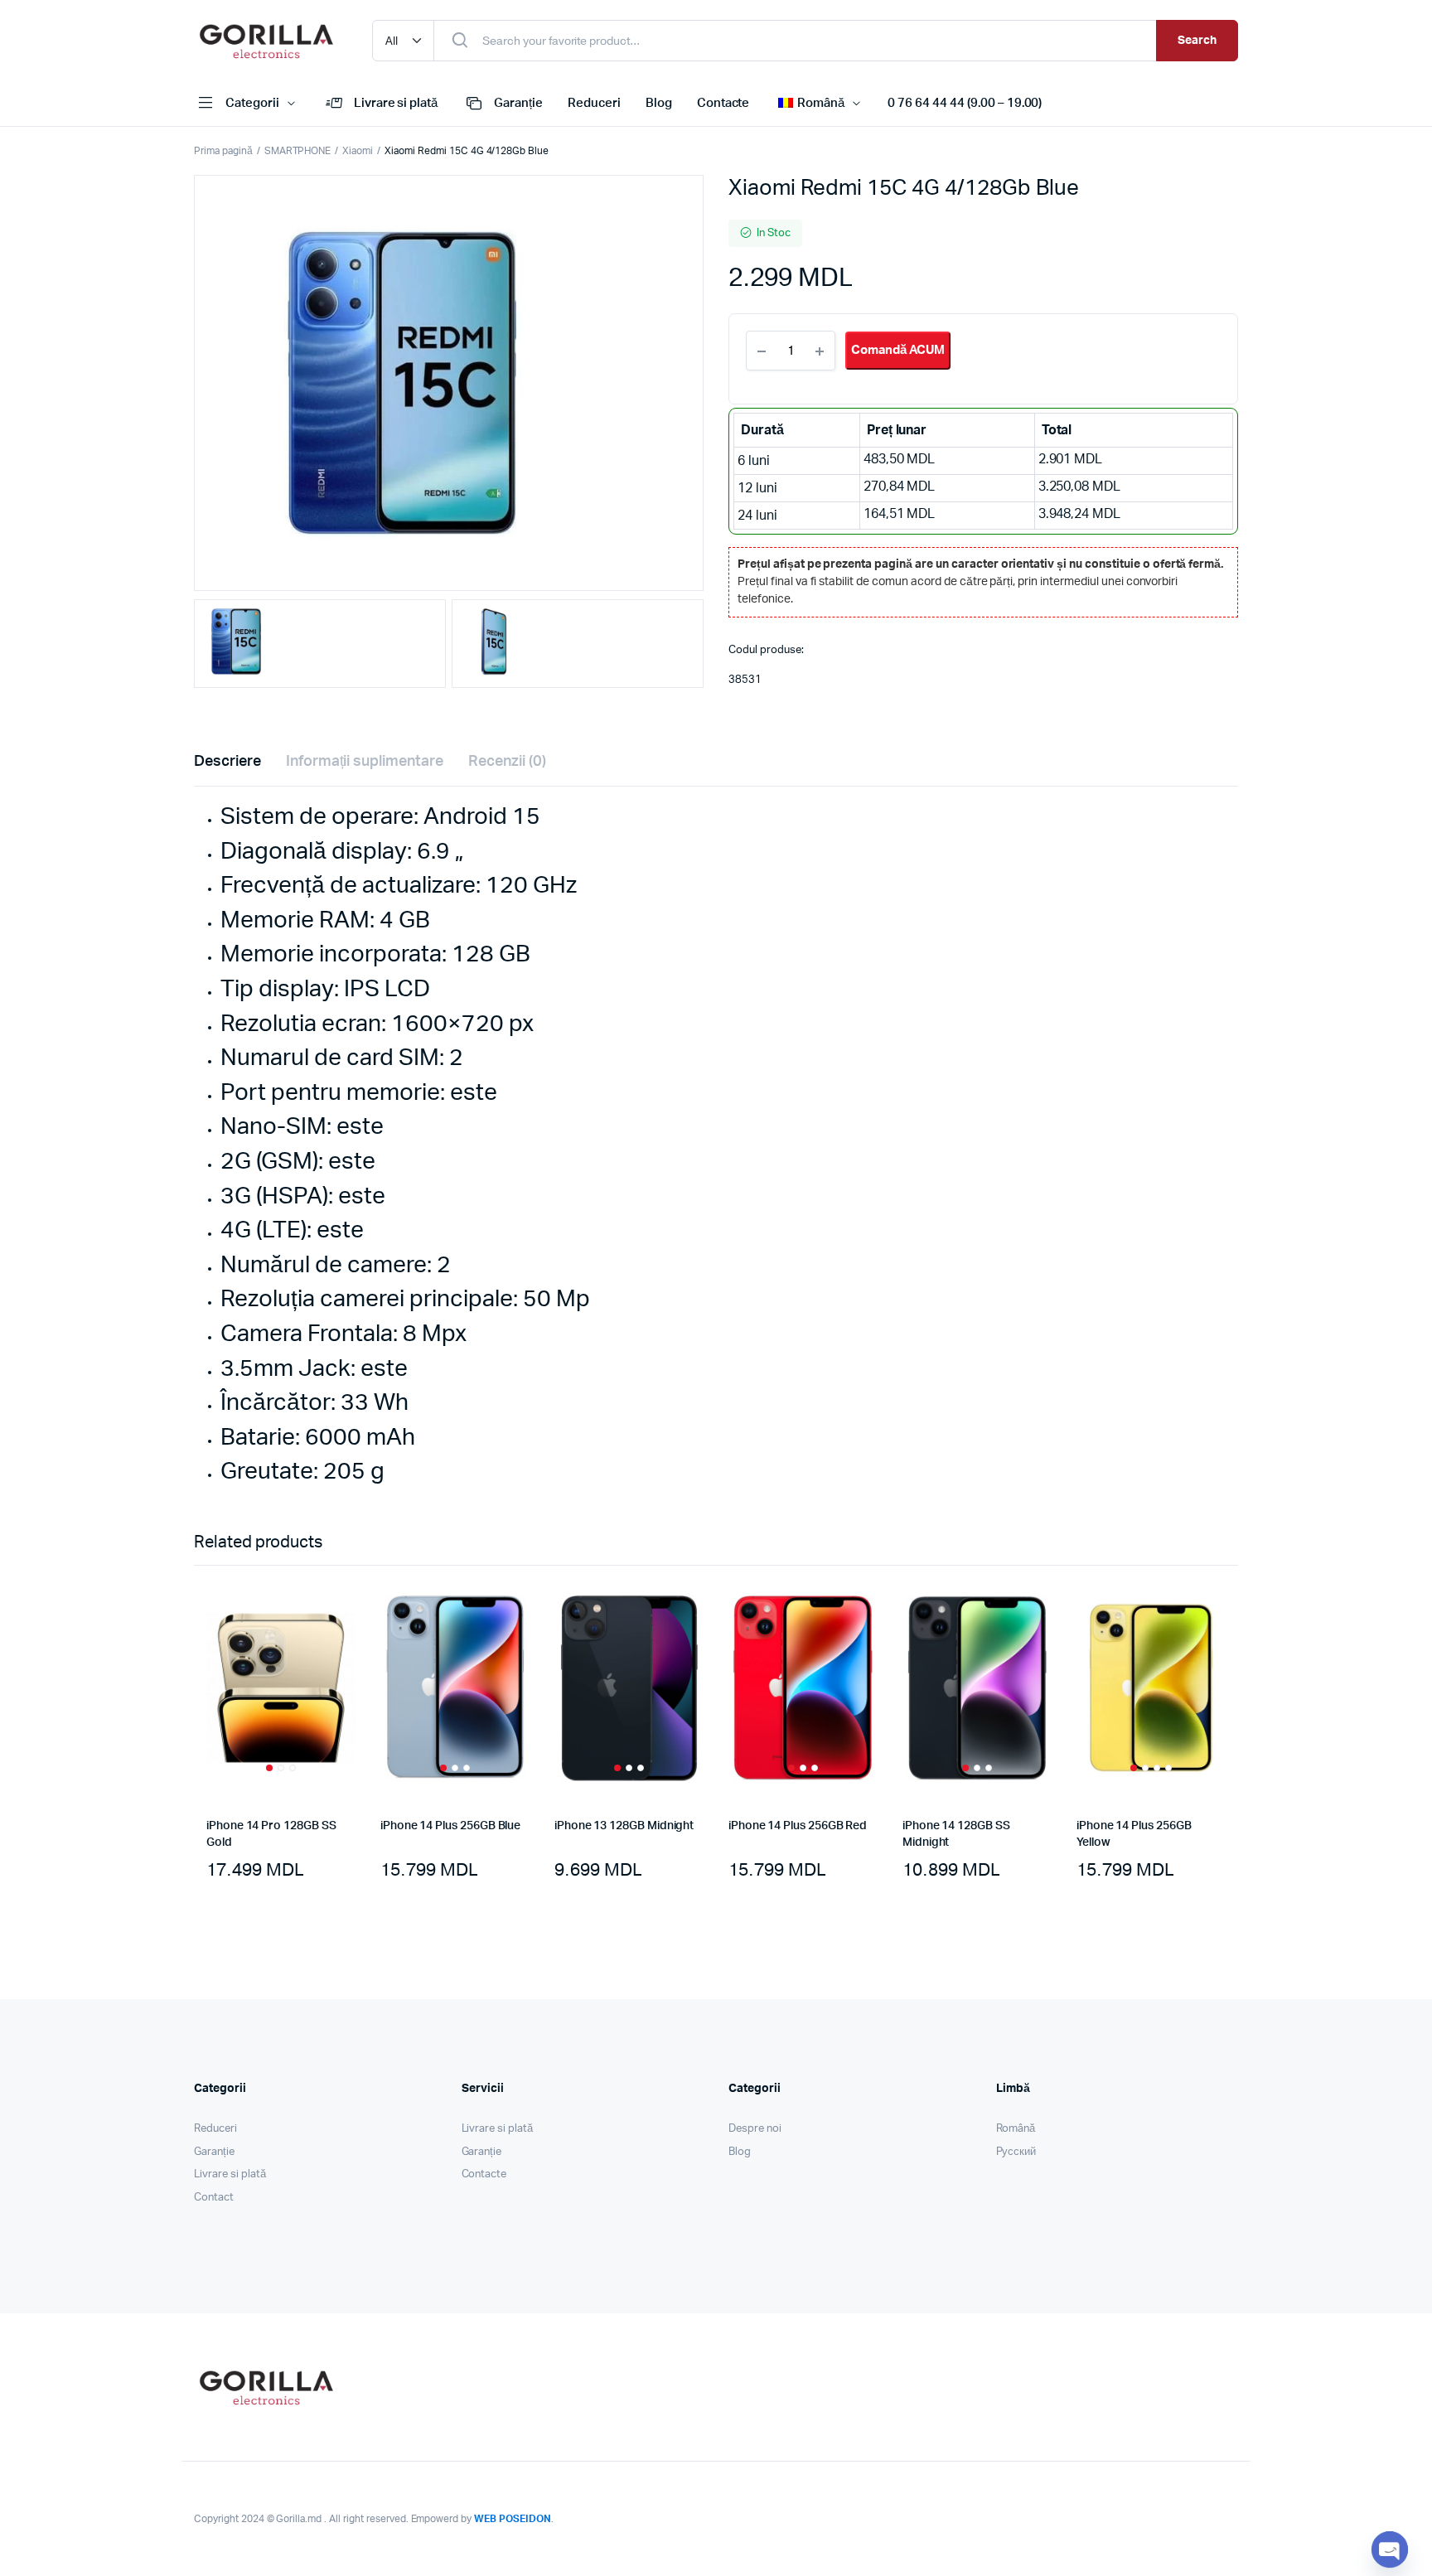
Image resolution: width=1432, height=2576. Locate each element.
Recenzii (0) (507, 762)
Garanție (518, 103)
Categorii (252, 103)
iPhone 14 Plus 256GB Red (798, 1826)
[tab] (227, 762)
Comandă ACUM (898, 350)
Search (1197, 41)
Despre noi (755, 2129)
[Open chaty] (1390, 2549)
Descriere (227, 762)
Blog (659, 103)
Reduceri (594, 103)
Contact (214, 2198)
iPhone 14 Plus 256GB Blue (450, 1826)
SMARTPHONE (298, 151)
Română (1016, 2129)
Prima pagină (223, 151)
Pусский (1016, 2152)
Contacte (723, 103)
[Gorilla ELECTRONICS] (266, 41)
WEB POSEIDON (513, 2519)
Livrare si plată (396, 103)
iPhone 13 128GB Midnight (624, 1826)
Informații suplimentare (365, 762)
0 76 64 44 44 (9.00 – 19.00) (965, 103)
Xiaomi (358, 151)
